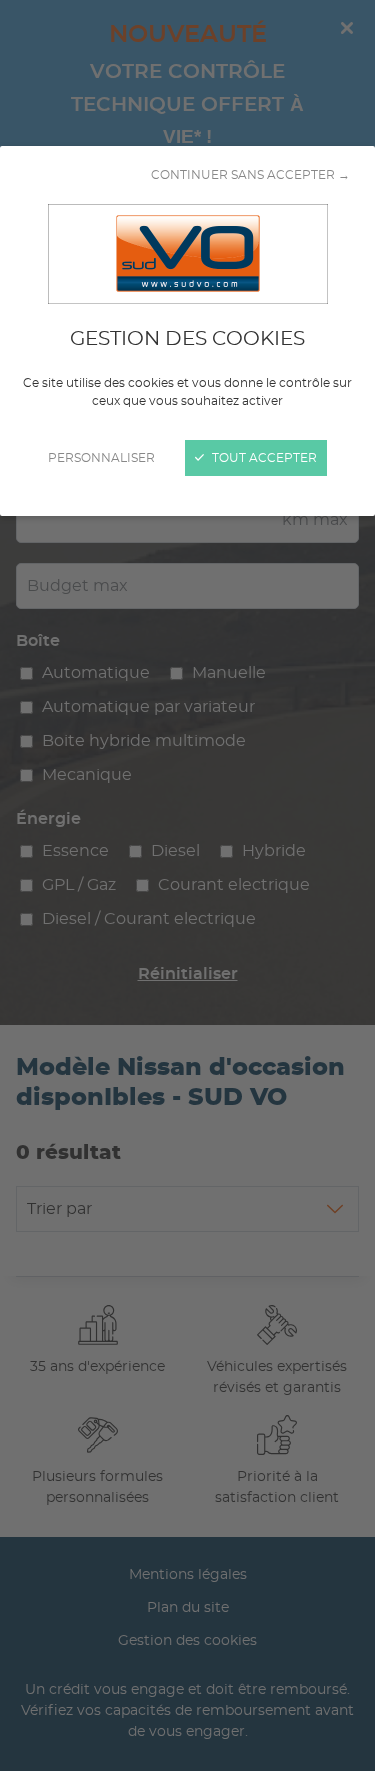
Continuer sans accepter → (250, 175)
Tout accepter (263, 458)
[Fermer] (187, 885)
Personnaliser (101, 458)
